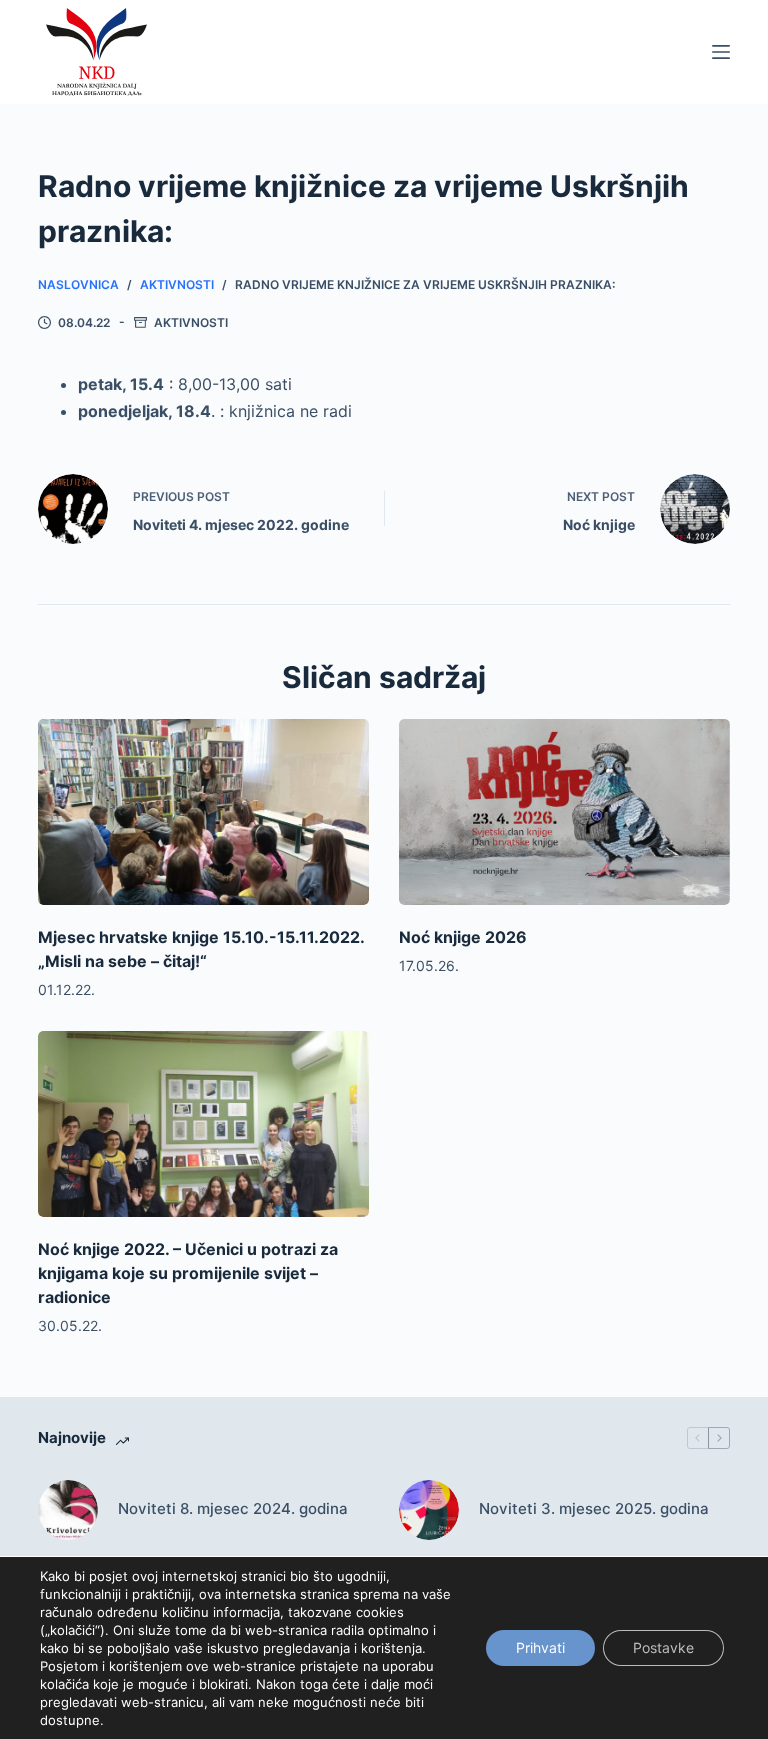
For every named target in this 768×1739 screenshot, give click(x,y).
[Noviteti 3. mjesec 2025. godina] (429, 1510)
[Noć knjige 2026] (564, 812)
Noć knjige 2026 (463, 937)
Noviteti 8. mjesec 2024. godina (233, 1508)
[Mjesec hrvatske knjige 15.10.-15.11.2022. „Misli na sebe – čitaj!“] (203, 812)
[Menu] (721, 52)
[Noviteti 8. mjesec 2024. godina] (68, 1510)
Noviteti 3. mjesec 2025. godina (594, 1508)
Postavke (663, 1647)
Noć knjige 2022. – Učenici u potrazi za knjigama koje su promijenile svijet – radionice (188, 1273)
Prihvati (540, 1647)
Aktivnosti (191, 322)
